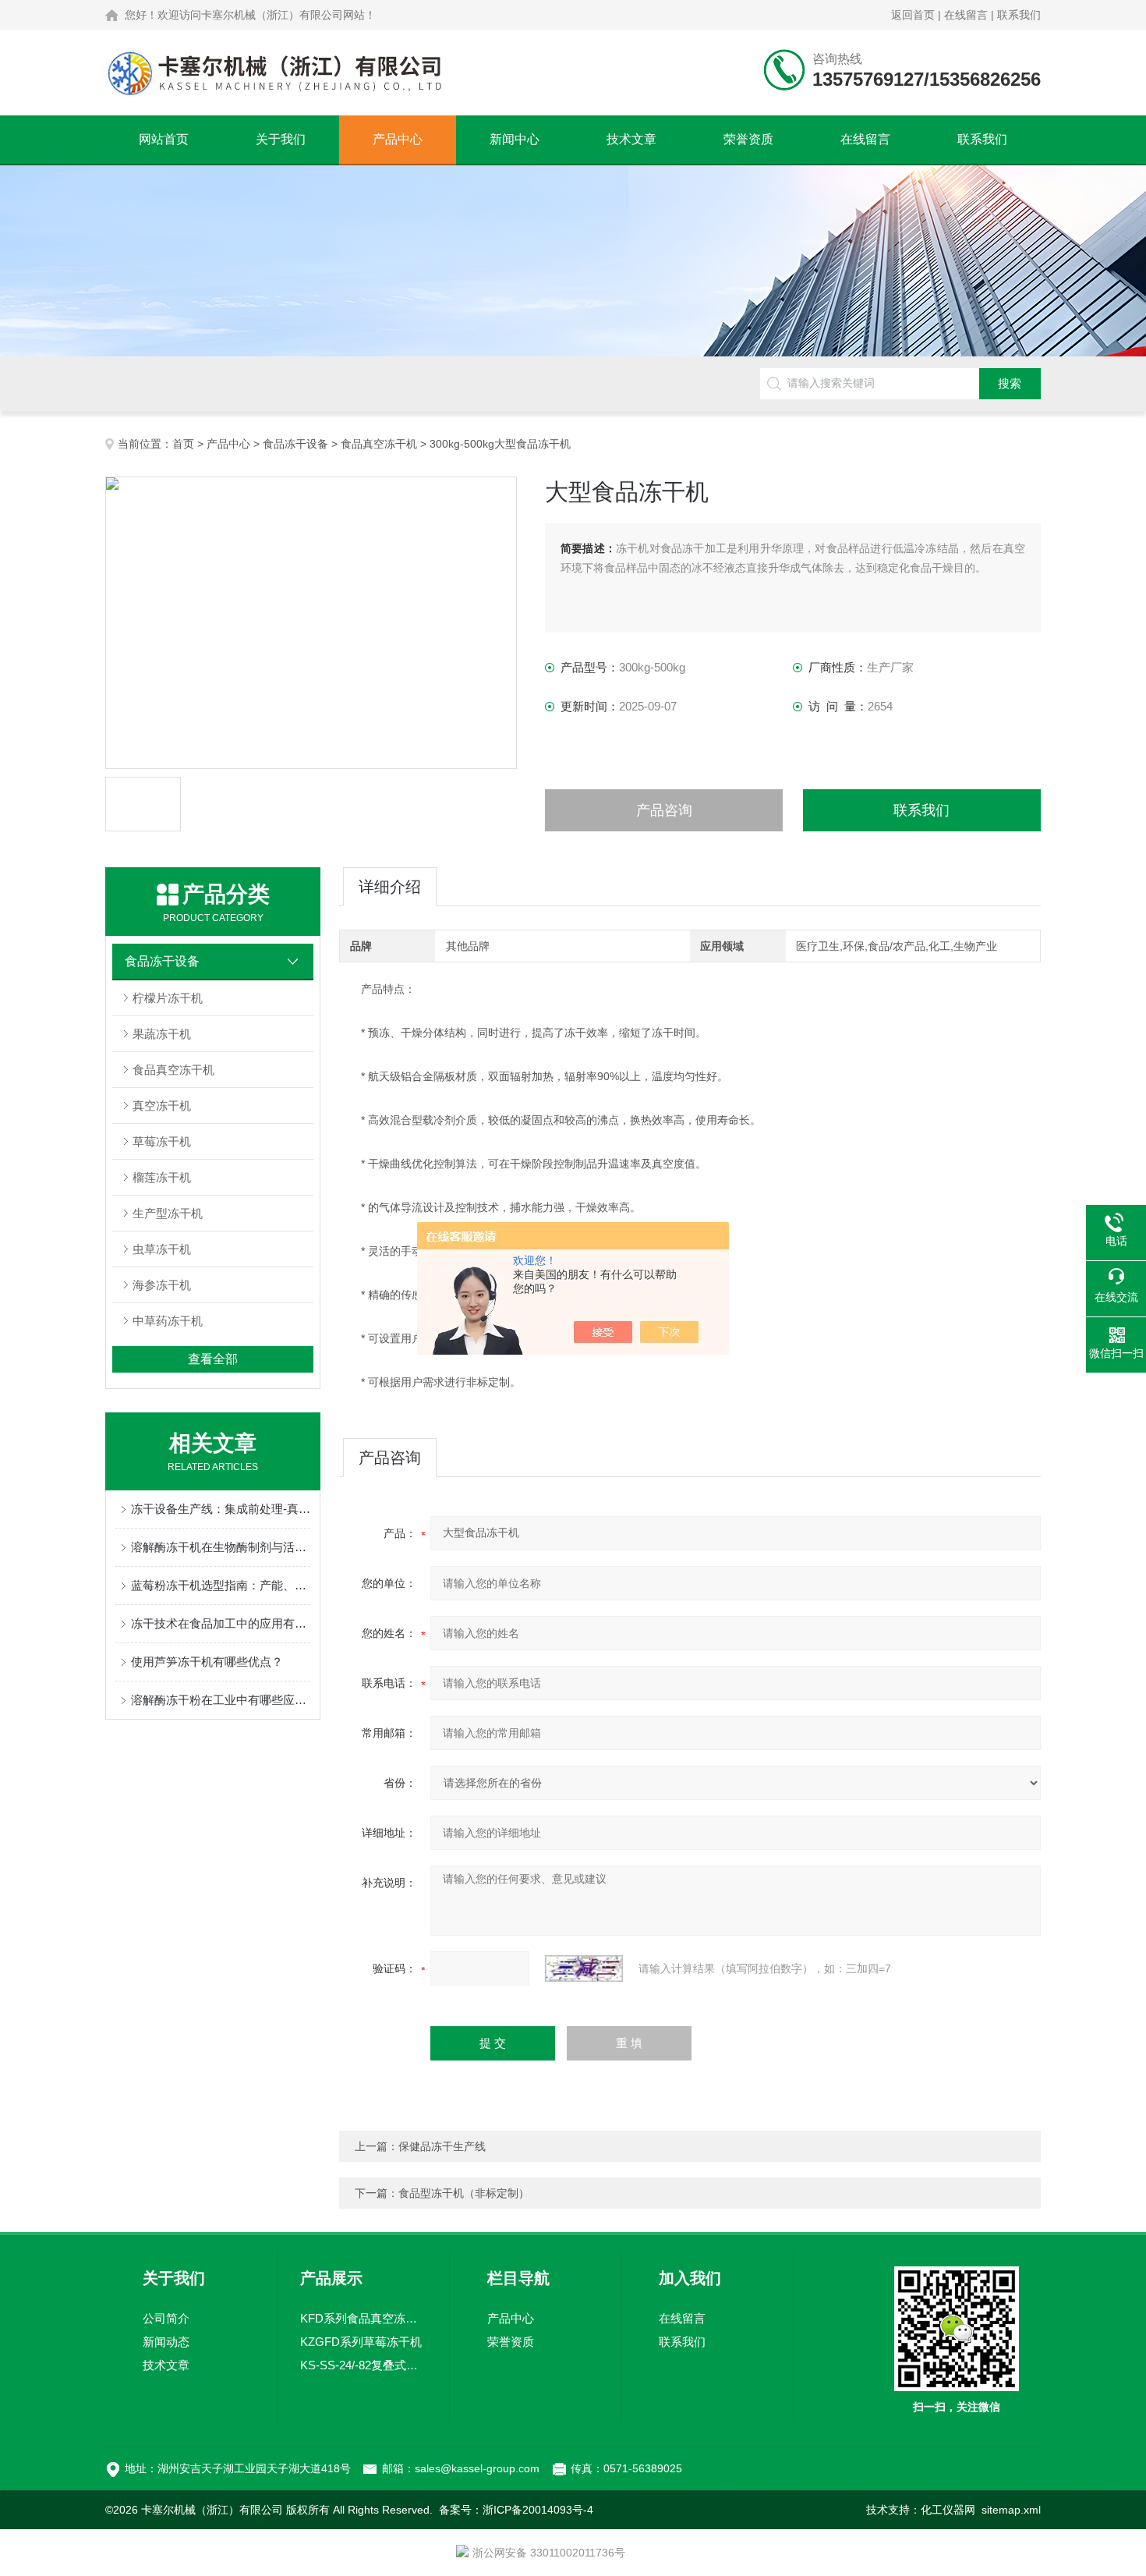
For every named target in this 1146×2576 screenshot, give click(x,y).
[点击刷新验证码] (584, 1968)
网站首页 (164, 139)
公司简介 (166, 2318)
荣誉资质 (748, 139)
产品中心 (398, 139)
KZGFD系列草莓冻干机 (361, 2342)
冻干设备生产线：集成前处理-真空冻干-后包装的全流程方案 (221, 1509)
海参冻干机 (162, 1285)
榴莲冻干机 (162, 1177)
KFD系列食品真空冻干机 (363, 2318)
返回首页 (913, 15)
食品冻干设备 (295, 444)
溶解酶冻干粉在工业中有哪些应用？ (221, 1700)
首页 (183, 444)
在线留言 (966, 15)
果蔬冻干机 (162, 1034)
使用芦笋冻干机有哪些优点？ (207, 1662)
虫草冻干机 (162, 1249)
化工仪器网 (948, 2510)
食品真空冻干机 (379, 444)
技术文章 (631, 139)
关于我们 (281, 139)
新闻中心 (515, 139)
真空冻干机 (162, 1106)
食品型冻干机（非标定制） (464, 2193)
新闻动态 (166, 2342)
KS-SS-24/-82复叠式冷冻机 (363, 2365)
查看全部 (213, 1359)
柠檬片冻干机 (168, 998)
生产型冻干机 (168, 1213)
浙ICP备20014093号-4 (538, 2510)
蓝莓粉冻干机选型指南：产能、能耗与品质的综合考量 (221, 1585)
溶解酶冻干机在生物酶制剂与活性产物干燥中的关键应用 (221, 1547)
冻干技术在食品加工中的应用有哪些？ (221, 1623)
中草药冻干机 (168, 1321)
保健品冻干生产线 (442, 2146)
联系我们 (1019, 15)
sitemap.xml (1011, 2510)
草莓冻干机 (162, 1141)
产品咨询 (664, 810)
